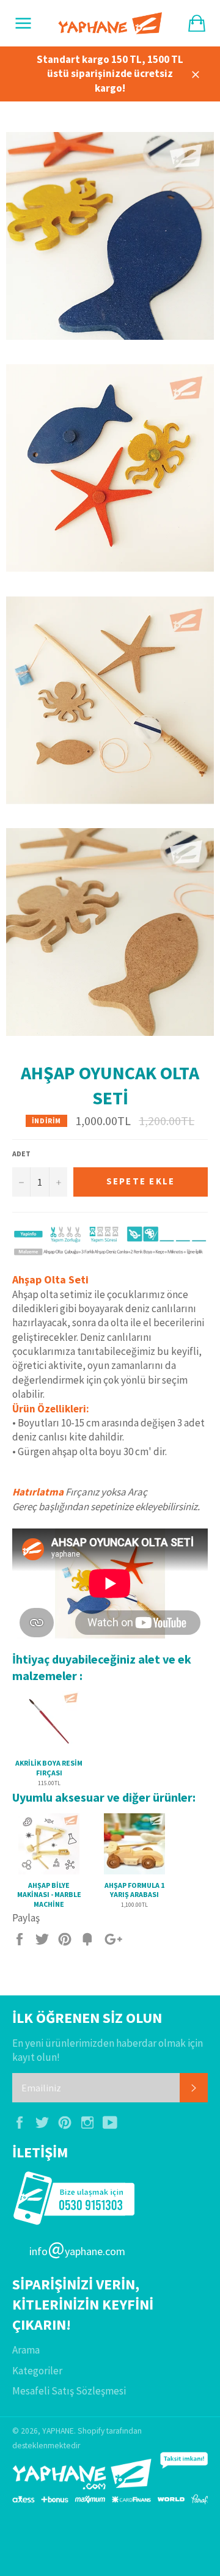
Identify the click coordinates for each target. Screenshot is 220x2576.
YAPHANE (58, 2431)
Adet (21, 1154)
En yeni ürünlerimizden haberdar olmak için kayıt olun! (108, 2050)
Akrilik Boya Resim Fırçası (49, 1768)
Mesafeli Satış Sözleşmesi (69, 2391)
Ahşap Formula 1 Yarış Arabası (134, 1890)
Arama (26, 2350)
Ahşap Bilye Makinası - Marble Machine (49, 1895)
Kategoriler (37, 2371)
